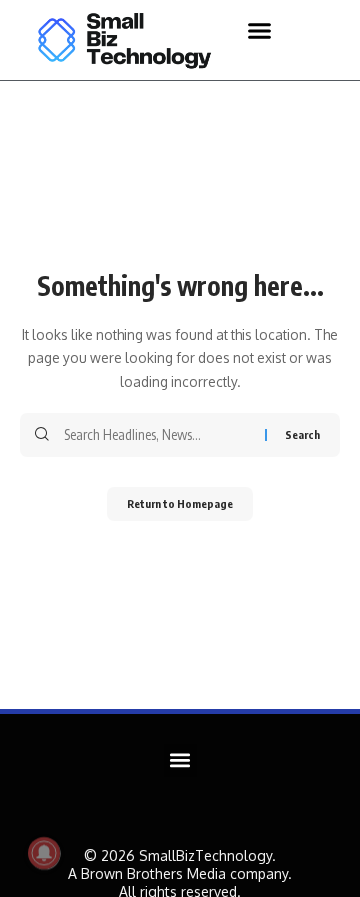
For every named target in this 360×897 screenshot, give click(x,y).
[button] (260, 30)
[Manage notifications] (44, 853)
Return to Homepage (180, 503)
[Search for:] (157, 435)
